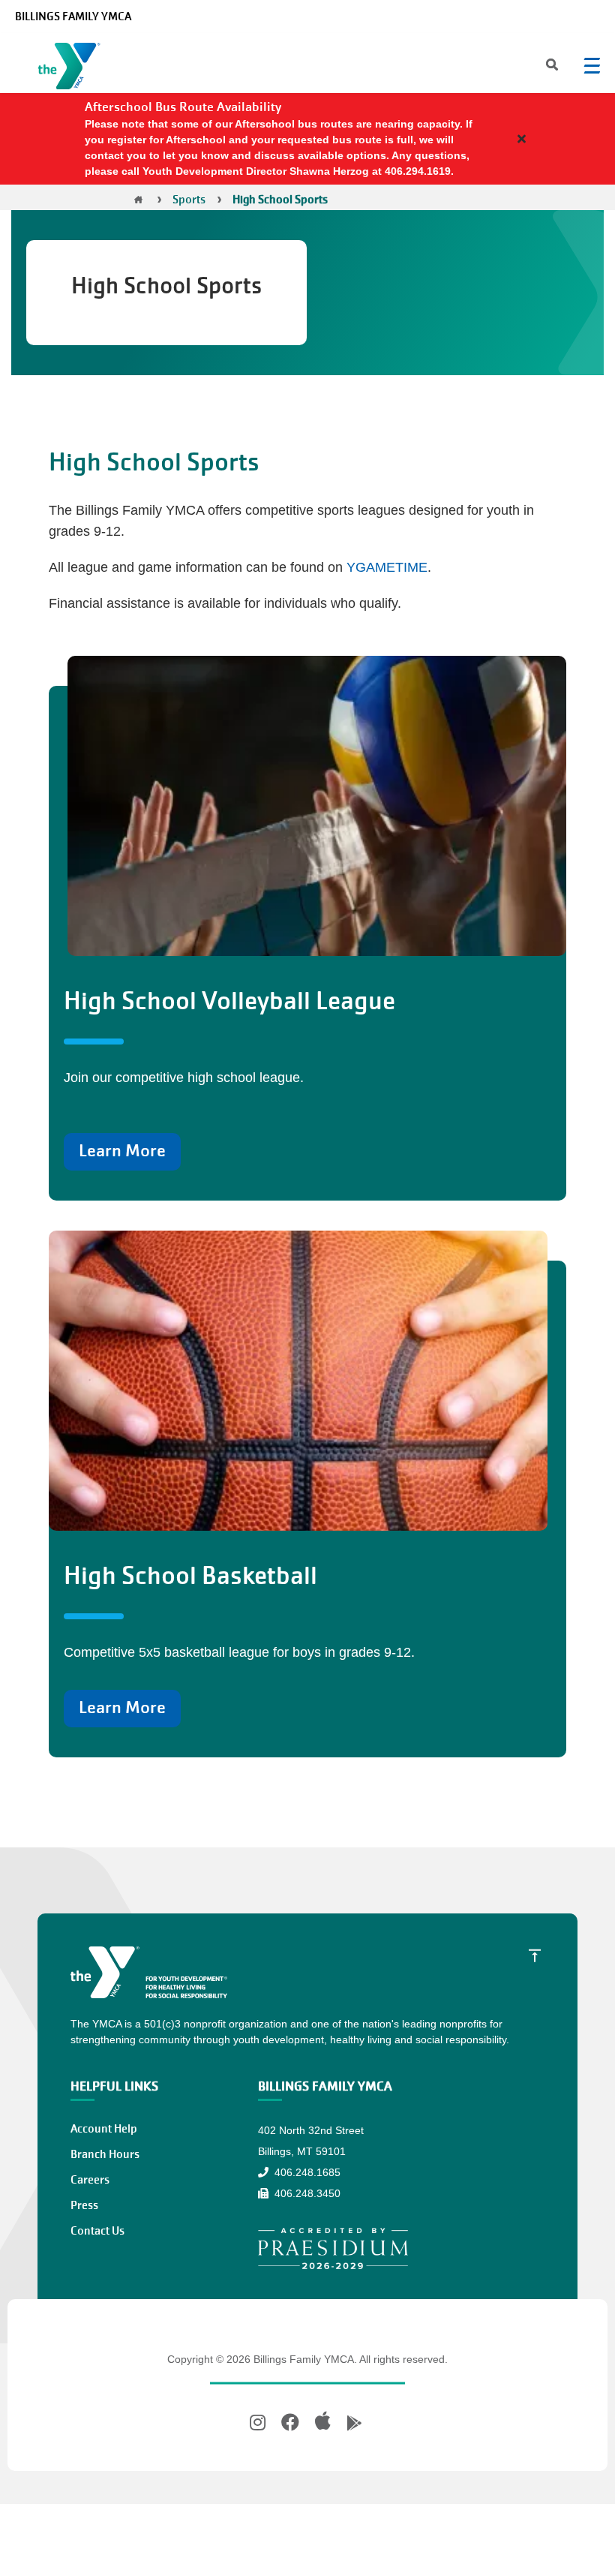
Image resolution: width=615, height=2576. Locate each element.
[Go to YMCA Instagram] (259, 2423)
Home (138, 200)
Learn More (122, 1151)
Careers (90, 2180)
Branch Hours (105, 2154)
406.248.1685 (306, 2172)
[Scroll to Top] (535, 1955)
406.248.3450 (306, 2193)
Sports (189, 200)
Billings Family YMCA (73, 17)
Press (84, 2205)
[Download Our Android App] (354, 2423)
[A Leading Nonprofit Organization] (72, 69)
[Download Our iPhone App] (323, 2421)
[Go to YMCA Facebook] (290, 2423)
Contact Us (97, 2231)
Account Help (104, 2129)
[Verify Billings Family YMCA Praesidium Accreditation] (333, 2248)
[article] (307, 139)
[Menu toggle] (592, 65)
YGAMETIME (387, 567)
